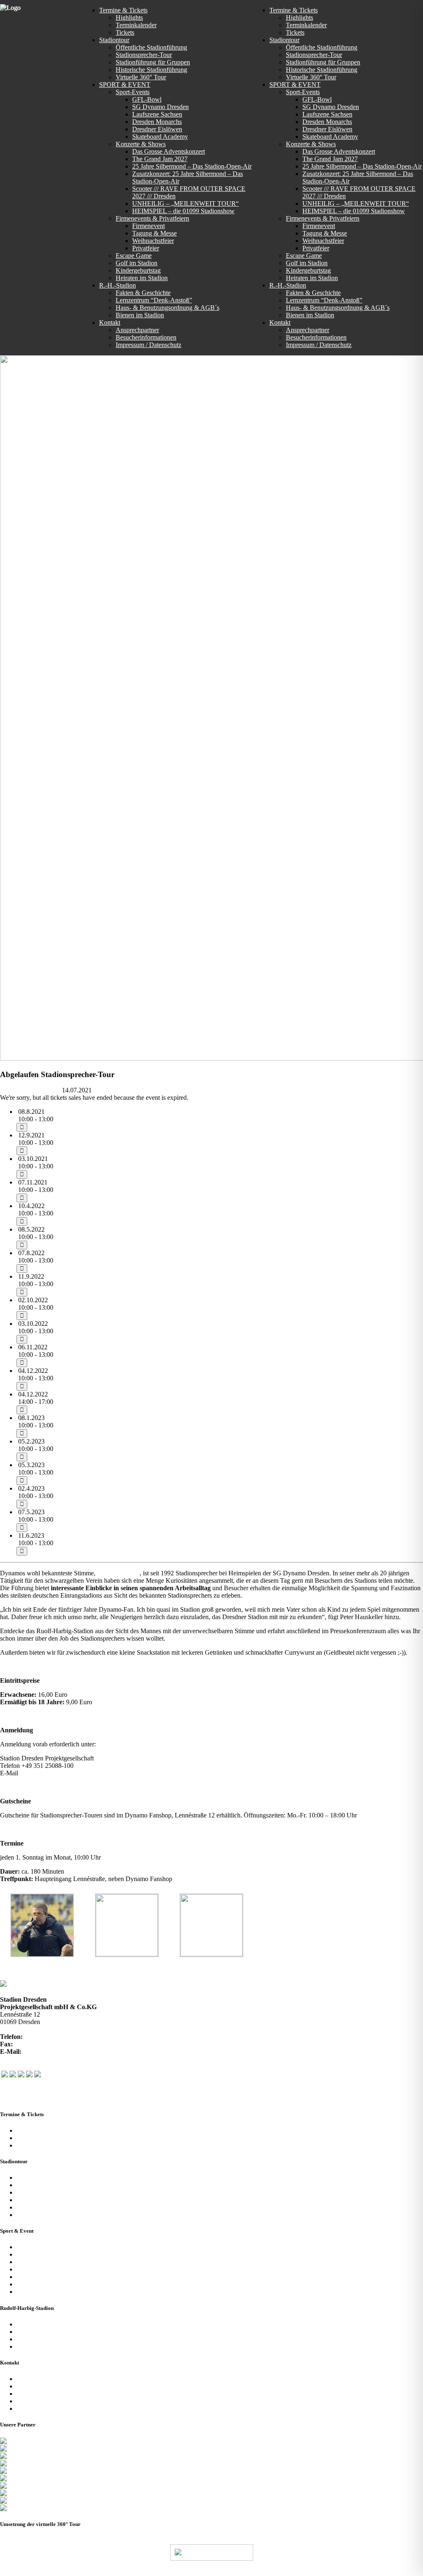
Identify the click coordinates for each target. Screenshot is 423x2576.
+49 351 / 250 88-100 (53, 2037)
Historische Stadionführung (52, 2200)
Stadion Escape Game (45, 2269)
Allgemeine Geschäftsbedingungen (62, 2339)
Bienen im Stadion (41, 2346)
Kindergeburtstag (39, 2284)
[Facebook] (5, 2075)
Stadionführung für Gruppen (54, 2192)
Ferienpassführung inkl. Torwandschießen (71, 2215)
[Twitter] (13, 2075)
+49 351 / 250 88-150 (43, 2044)
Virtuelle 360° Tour (42, 2207)
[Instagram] (21, 2075)
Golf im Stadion (37, 2277)
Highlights (30, 2138)
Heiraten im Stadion (43, 2292)
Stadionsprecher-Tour (45, 2185)
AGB (273, 2572)
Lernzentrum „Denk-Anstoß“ (55, 2332)
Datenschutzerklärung (45, 2394)
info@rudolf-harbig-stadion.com (62, 1773)
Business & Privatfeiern (47, 2262)
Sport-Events (33, 2247)
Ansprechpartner (38, 2379)
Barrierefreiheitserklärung (50, 2408)
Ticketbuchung (36, 2145)
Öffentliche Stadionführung (52, 2178)
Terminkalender (37, 2130)
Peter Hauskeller (118, 1573)
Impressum (31, 2401)
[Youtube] (29, 2075)
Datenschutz (242, 2572)
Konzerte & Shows (42, 2254)
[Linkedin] (38, 2075)
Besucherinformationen (47, 2386)
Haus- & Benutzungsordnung (331, 2572)
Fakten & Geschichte (44, 2324)
